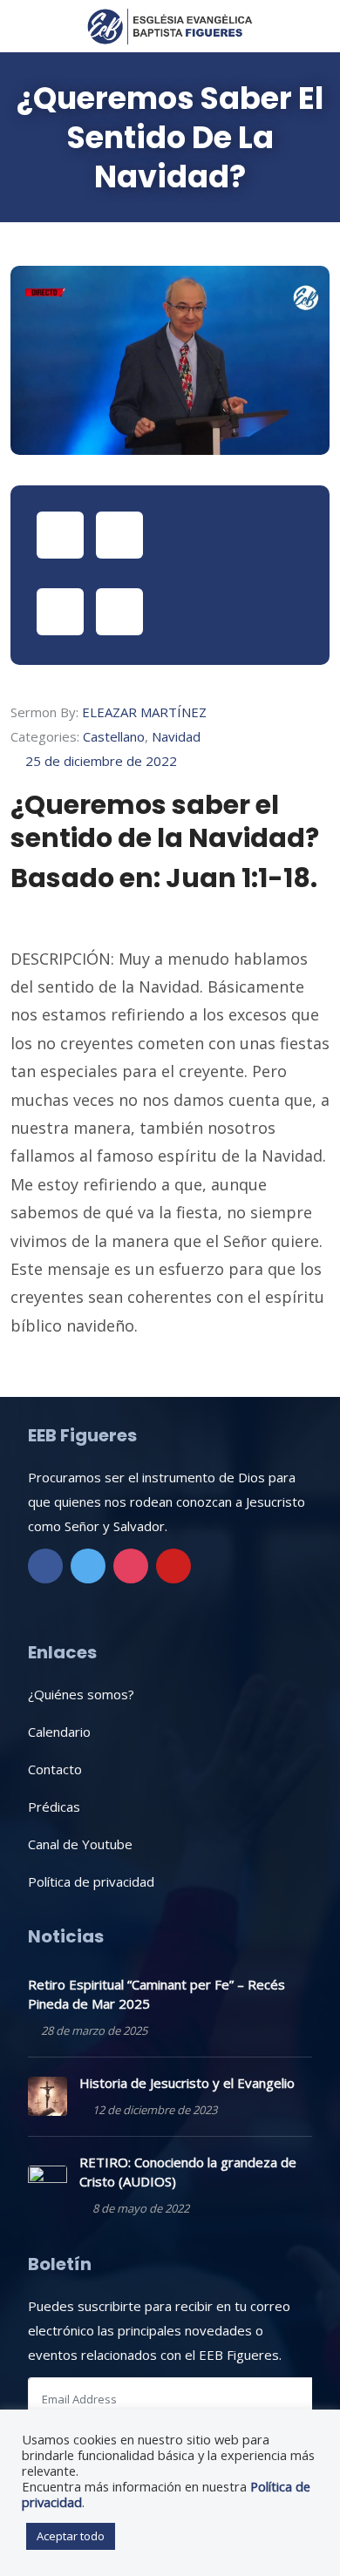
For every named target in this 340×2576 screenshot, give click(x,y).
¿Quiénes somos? (81, 1694)
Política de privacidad (91, 1881)
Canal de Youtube (80, 1844)
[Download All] (119, 612)
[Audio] (119, 535)
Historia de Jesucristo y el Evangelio (187, 2083)
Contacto (55, 1769)
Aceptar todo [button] (71, 2536)
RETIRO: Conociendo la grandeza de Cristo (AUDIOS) (188, 2172)
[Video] (60, 535)
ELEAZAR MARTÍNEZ (144, 712)
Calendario (59, 1732)
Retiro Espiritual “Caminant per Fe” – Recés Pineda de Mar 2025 (156, 1994)
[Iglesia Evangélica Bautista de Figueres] (170, 26)
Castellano (114, 736)
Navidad (176, 736)
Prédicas (54, 1807)
